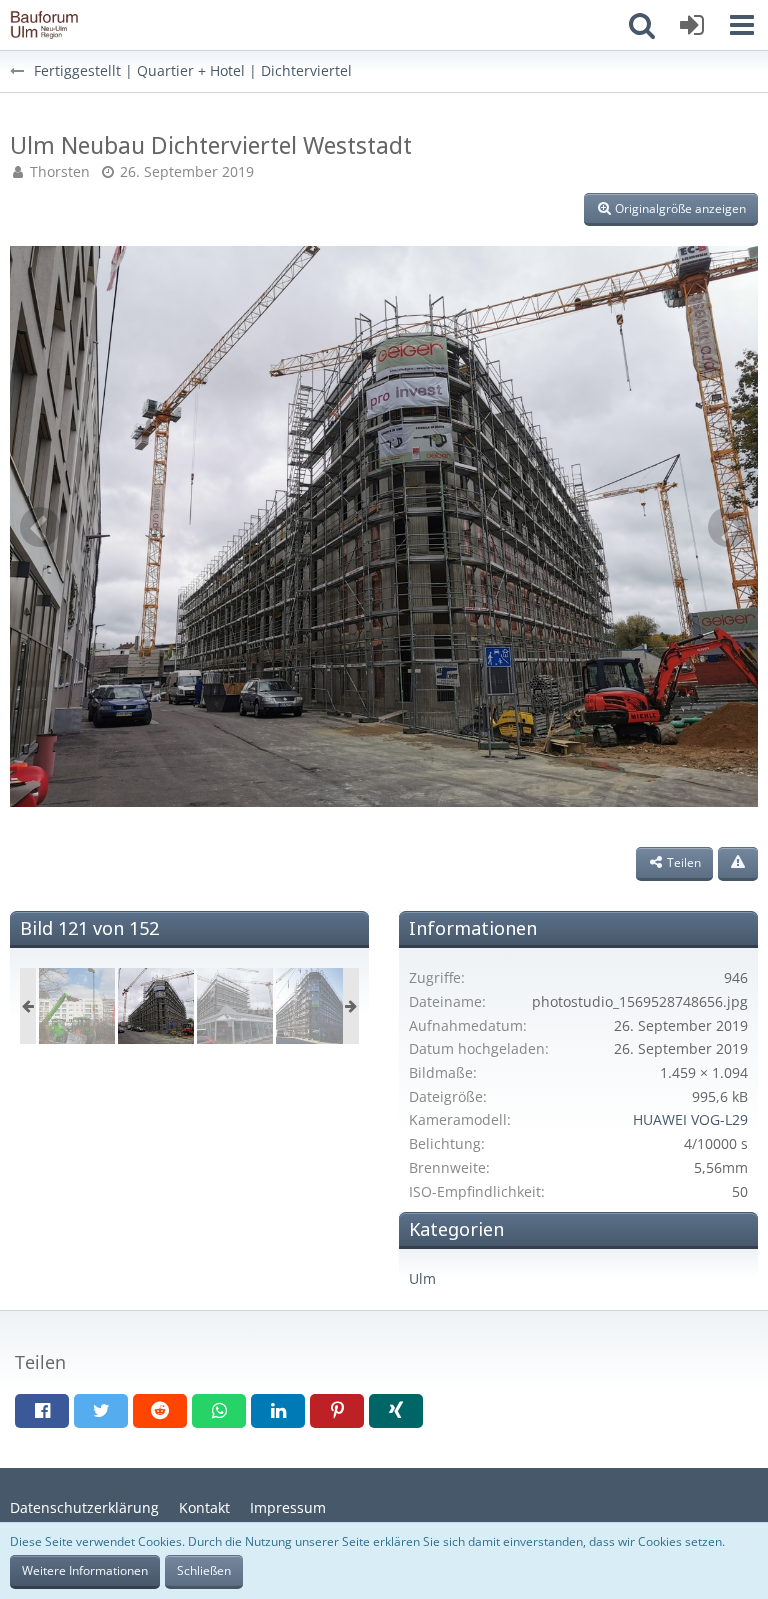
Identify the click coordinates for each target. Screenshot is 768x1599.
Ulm (422, 1278)
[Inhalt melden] (738, 864)
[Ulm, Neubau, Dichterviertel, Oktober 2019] (314, 1006)
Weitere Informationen (85, 1570)
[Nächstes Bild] (728, 527)
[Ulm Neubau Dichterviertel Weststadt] (156, 1006)
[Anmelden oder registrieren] (692, 25)
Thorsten (60, 171)
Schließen (204, 1570)
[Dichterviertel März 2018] (77, 1006)
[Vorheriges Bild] (40, 527)
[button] (742, 25)
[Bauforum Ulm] (45, 25)
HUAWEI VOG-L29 (690, 1119)
